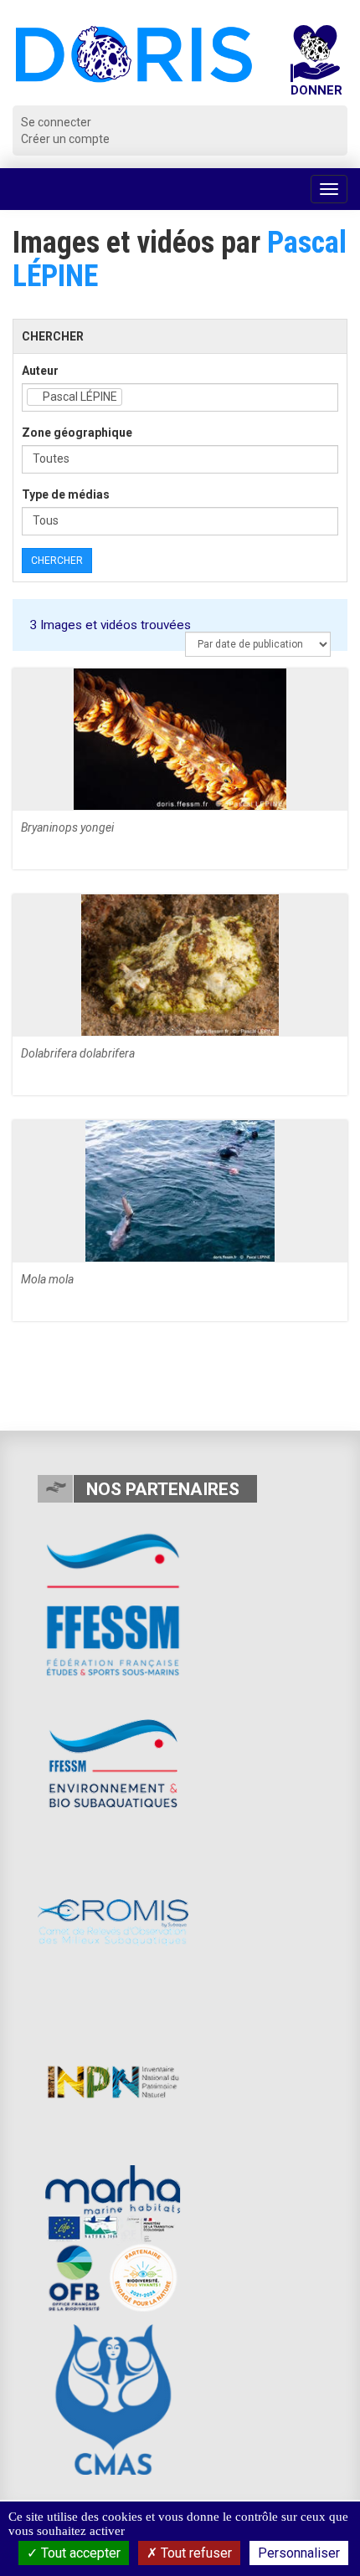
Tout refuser (195, 2553)
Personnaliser (299, 2553)
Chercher (57, 561)
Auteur (40, 371)
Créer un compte (65, 139)
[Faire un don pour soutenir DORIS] (316, 65)
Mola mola (47, 1279)
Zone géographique (77, 433)
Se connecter (56, 122)
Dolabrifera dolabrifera (78, 1053)
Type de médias (66, 494)
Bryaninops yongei (67, 827)
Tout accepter (79, 2553)
